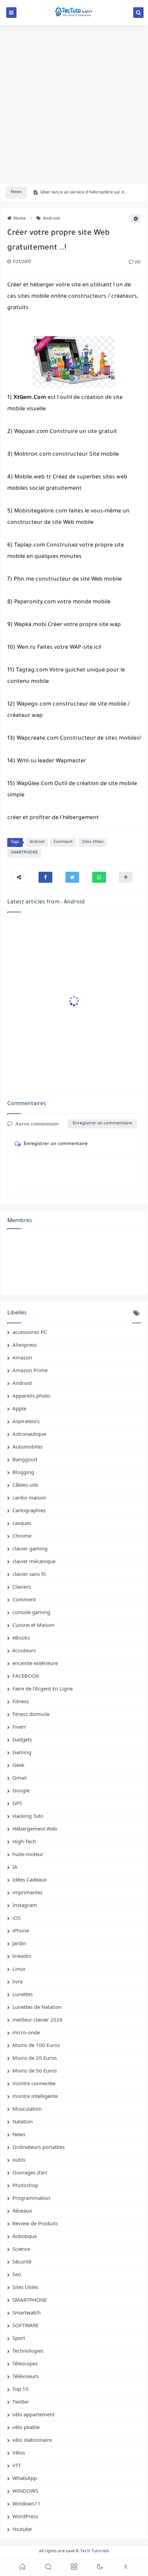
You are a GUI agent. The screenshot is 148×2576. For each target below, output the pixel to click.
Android (51, 219)
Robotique (25, 2236)
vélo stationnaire (32, 2440)
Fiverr (19, 1727)
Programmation (31, 2198)
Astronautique (29, 1434)
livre (18, 1981)
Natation (23, 2121)
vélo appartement (33, 2414)
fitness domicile (31, 1714)
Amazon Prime (30, 1370)
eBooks (21, 1637)
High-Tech (24, 1841)
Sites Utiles (93, 842)
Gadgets (22, 1739)
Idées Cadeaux (30, 1879)
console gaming (31, 1612)
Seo (17, 2274)
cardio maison (29, 1497)
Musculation (27, 2109)
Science (21, 2249)
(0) (137, 263)
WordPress (25, 2516)
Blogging (23, 1472)
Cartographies (29, 1510)
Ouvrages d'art (30, 2172)
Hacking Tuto (28, 1816)
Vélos (19, 2452)
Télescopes (25, 2363)
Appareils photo (31, 1396)
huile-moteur (28, 1854)
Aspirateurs (26, 1421)
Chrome (22, 1536)
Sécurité (22, 2261)
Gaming (22, 1752)
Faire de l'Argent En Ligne (43, 1688)
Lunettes (23, 1994)
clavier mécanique (34, 1561)
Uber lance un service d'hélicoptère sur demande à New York (85, 193)
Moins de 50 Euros (35, 2070)
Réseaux (22, 2211)
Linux (19, 1969)
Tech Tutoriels (95, 2552)
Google (21, 1790)
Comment (63, 842)
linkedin (22, 1956)
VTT (17, 2465)
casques (22, 1523)
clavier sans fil (29, 1574)
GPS (17, 1803)
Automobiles (28, 1446)
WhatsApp (25, 2478)
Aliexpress (25, 1345)
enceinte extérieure (35, 1663)
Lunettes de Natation (37, 2007)
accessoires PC (30, 1332)
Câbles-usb (25, 1485)
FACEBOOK (26, 1676)
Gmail (19, 1778)
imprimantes (28, 1892)
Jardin (19, 1943)
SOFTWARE (25, 2325)
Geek (18, 1765)
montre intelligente (35, 2096)
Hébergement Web (35, 1828)
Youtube (22, 2529)
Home (20, 219)
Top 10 (20, 2389)
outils (19, 2160)
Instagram (25, 1905)
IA (15, 1867)
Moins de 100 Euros (36, 2045)
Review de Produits (35, 2223)
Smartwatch (27, 2312)
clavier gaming (30, 1548)
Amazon (22, 1357)
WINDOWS (25, 2491)
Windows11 (27, 2503)
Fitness (21, 1701)
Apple (19, 1408)
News (19, 2134)
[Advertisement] (74, 104)
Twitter (21, 2402)
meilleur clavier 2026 (38, 2020)
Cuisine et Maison (33, 1625)
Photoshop (25, 2185)
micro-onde (26, 2032)
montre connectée (34, 2083)
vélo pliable (26, 2427)
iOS (17, 1918)
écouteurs (24, 1650)
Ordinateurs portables (39, 2147)
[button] (45, 877)
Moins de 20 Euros (35, 2058)
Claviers (22, 1587)
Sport (19, 2338)
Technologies (28, 2351)
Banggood (25, 1459)
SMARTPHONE (24, 853)
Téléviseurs (25, 2376)
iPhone (21, 1930)
